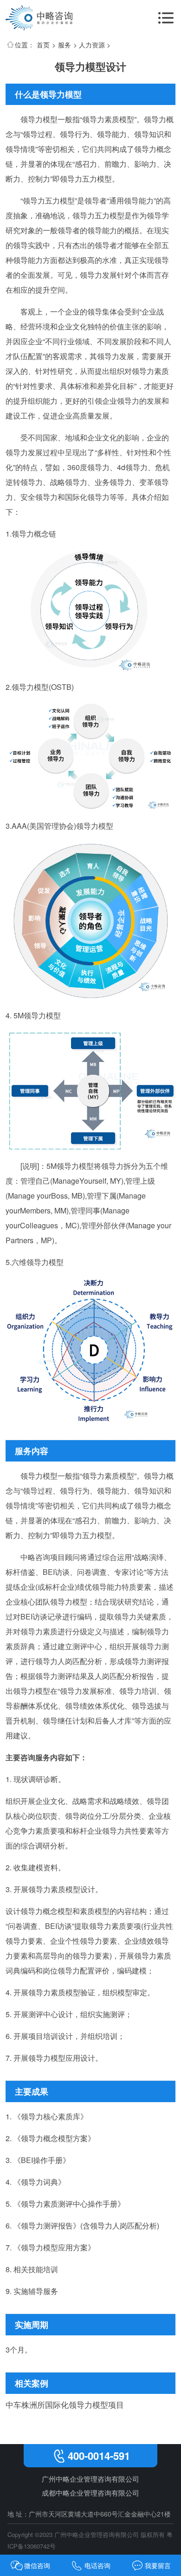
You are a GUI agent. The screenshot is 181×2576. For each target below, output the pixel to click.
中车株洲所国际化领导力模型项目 (65, 2404)
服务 (65, 45)
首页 (43, 45)
